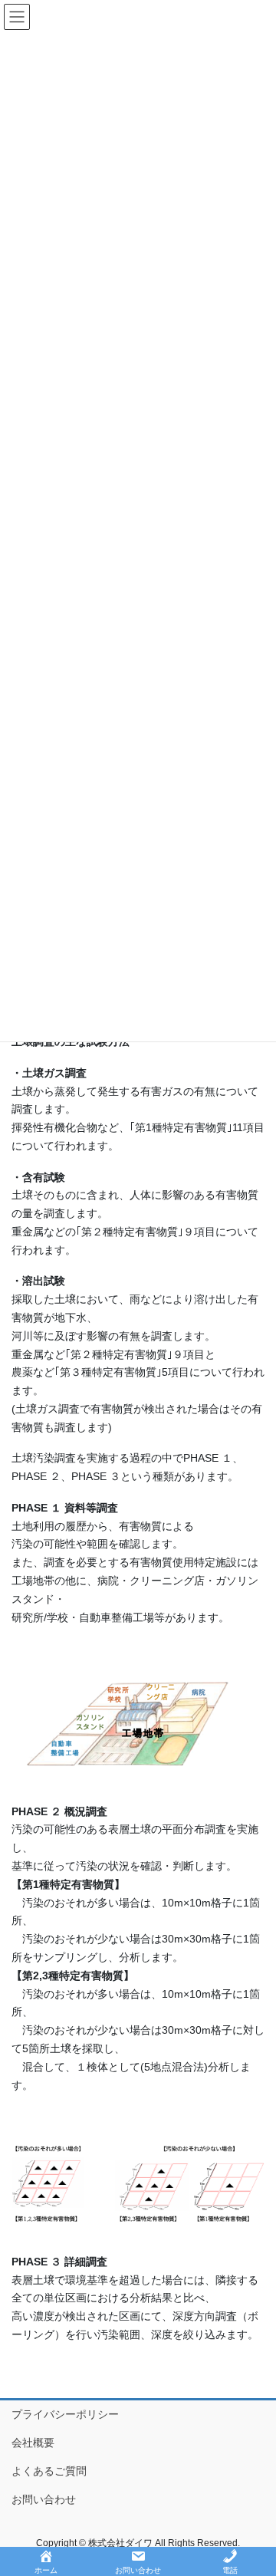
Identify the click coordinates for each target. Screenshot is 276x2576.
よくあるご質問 (49, 2471)
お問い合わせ (44, 2499)
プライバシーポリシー (65, 2414)
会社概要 (33, 2443)
